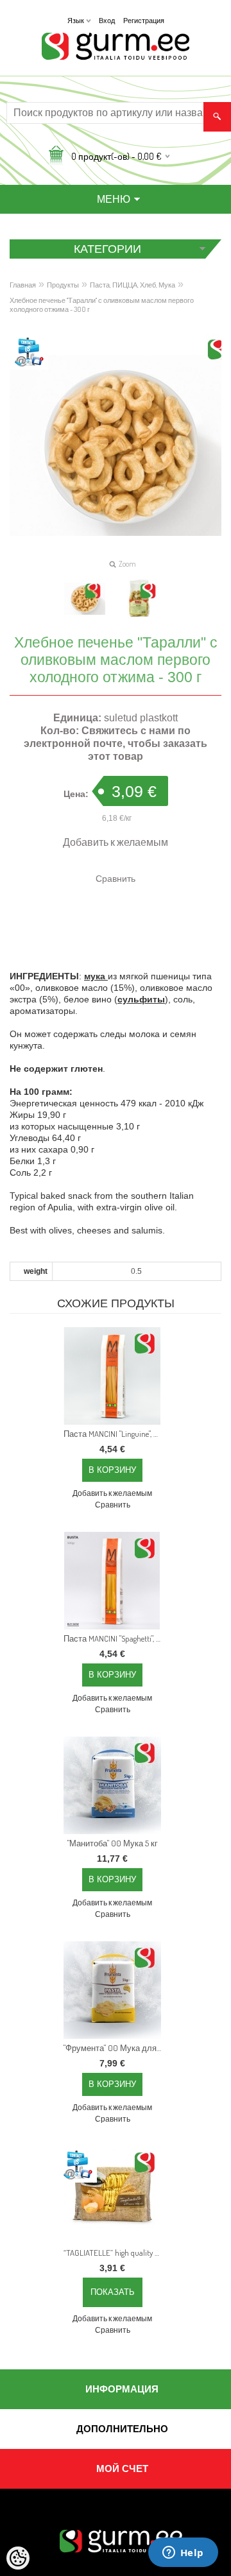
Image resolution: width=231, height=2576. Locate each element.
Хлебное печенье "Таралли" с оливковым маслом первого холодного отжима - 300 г (102, 305)
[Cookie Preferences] (18, 2558)
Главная (23, 285)
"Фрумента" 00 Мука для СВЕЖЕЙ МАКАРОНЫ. (115, 2048)
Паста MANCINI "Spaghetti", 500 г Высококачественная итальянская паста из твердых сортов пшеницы (115, 1638)
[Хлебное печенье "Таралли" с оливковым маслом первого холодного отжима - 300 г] (85, 599)
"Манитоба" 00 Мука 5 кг (113, 1843)
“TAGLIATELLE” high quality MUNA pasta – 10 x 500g (115, 2253)
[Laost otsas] (112, 2195)
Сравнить (116, 878)
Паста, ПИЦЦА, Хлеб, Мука (133, 285)
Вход (107, 21)
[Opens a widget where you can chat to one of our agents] (183, 2554)
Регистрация (144, 21)
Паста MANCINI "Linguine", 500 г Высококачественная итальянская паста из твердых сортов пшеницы (115, 1434)
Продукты (63, 285)
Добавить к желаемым (116, 842)
